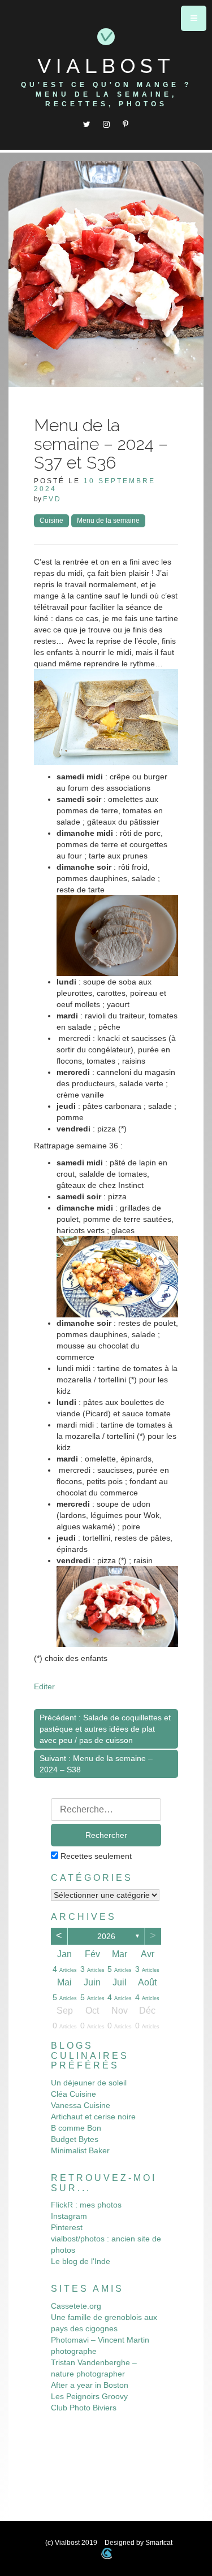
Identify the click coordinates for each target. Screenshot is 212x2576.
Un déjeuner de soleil (89, 2083)
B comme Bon (76, 2128)
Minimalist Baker (80, 2150)
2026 (106, 1936)
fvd (52, 499)
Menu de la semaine (108, 521)
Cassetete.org (76, 2306)
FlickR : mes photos (86, 2205)
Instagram (69, 2216)
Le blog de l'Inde (81, 2261)
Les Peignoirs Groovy (89, 2396)
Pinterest (67, 2227)
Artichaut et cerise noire (93, 2117)
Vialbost (106, 66)
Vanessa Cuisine (81, 2105)
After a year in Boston (90, 2385)
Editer (44, 1686)
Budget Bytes (75, 2139)
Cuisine (51, 521)
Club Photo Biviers (84, 2408)
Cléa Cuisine (73, 2094)
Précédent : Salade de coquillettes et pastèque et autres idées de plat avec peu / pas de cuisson (105, 1729)
